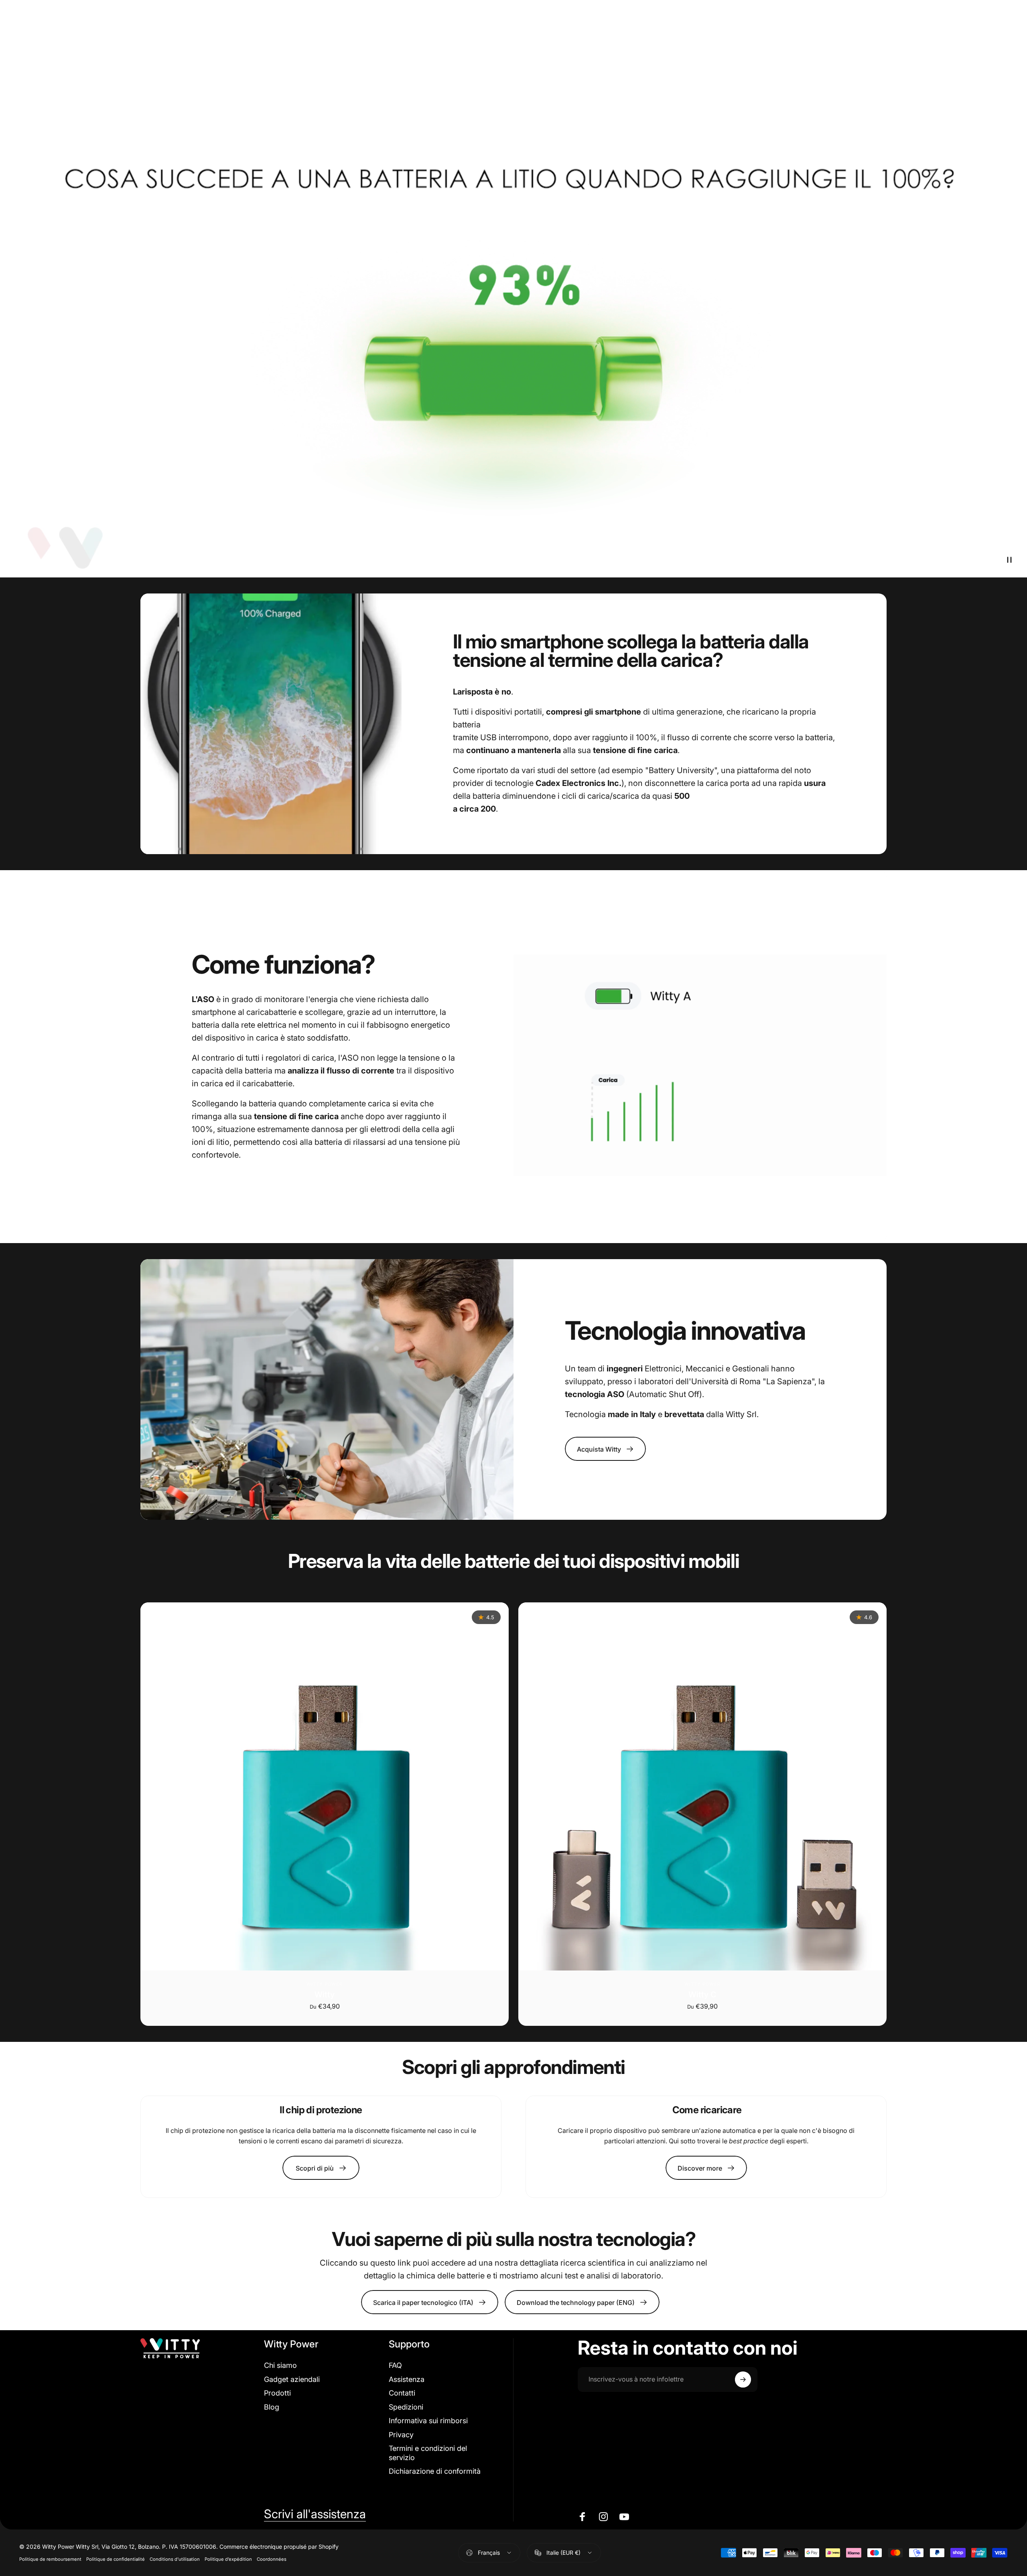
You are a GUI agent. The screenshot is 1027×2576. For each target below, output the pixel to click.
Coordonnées (272, 2559)
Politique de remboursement (50, 2559)
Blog (272, 2407)
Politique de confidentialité (116, 2559)
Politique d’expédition (228, 2559)
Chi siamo (280, 2365)
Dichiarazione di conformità (435, 2471)
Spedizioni (406, 2407)
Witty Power (325, 1984)
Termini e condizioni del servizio (428, 2453)
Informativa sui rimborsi (428, 2421)
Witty (325, 1995)
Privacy (401, 2435)
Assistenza (407, 2379)
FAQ (395, 2365)
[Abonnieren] (743, 2380)
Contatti (402, 2393)
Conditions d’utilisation (175, 2559)
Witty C (702, 1995)
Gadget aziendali (292, 2379)
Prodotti (277, 2393)
